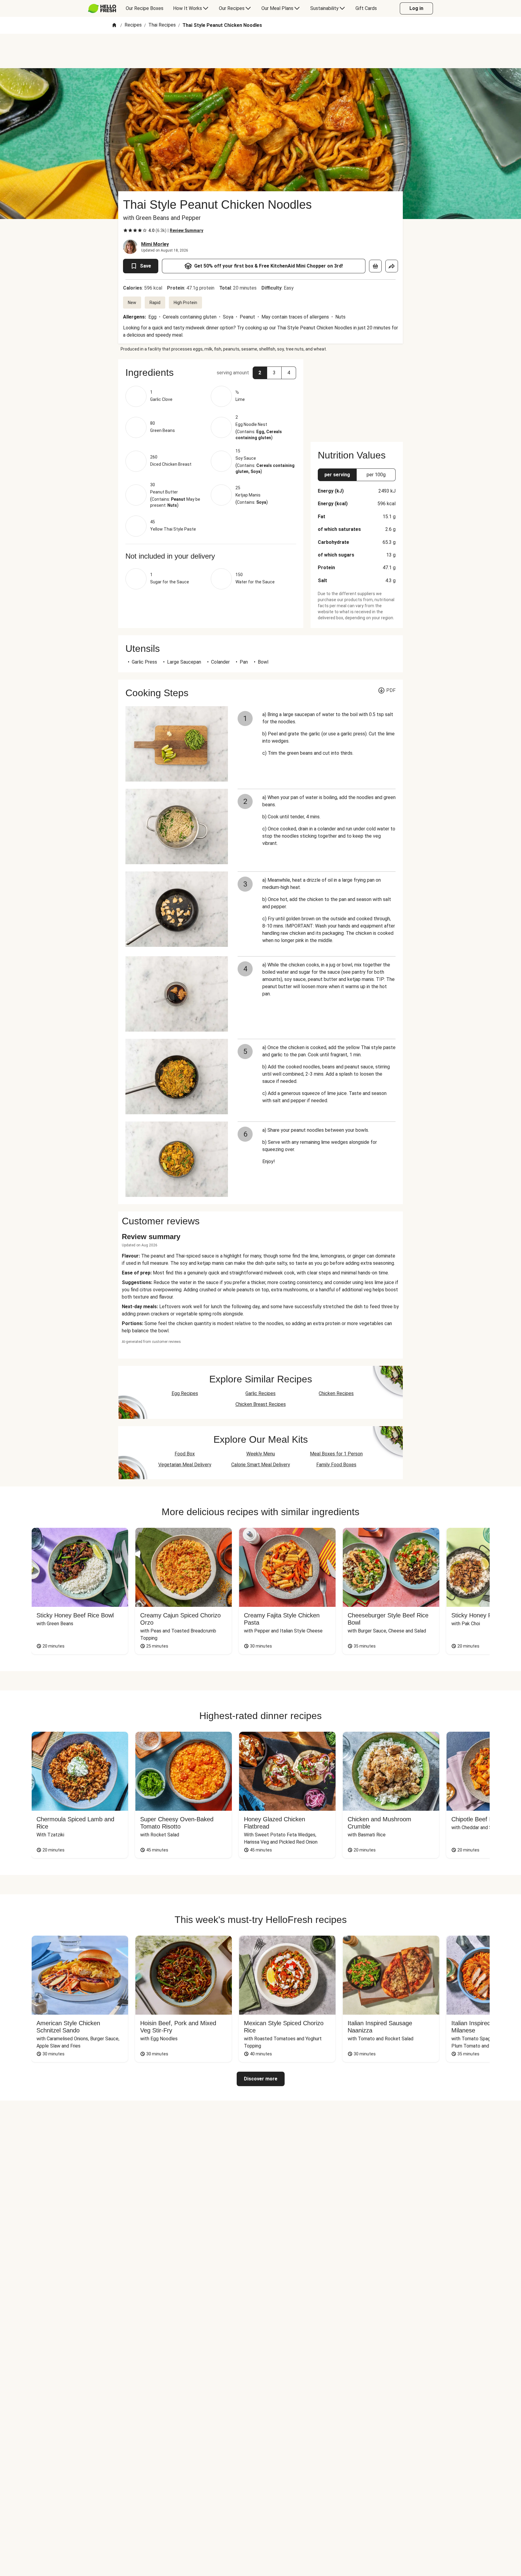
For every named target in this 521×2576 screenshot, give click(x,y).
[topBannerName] (260, 51)
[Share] (392, 266)
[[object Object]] (375, 266)
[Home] (114, 25)
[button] (211, 373)
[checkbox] (125, 230)
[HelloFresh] (102, 8)
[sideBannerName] (357, 397)
